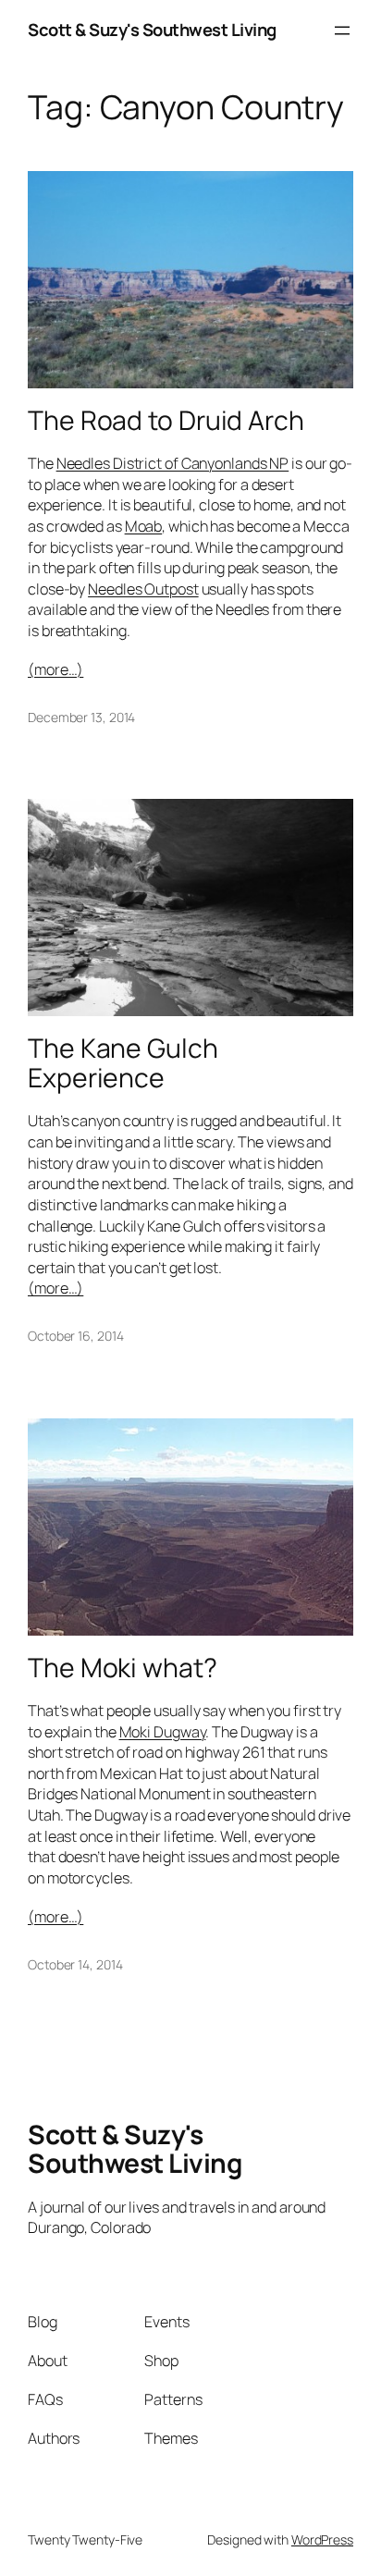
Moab (144, 526)
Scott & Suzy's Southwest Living (152, 30)
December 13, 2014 (81, 717)
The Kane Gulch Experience (123, 1063)
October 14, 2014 (75, 1964)
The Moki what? (123, 1668)
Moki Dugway (163, 1732)
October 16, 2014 (75, 1336)
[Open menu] (342, 31)
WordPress (322, 2539)
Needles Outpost (143, 589)
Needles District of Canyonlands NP (173, 463)
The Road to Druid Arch (166, 421)
